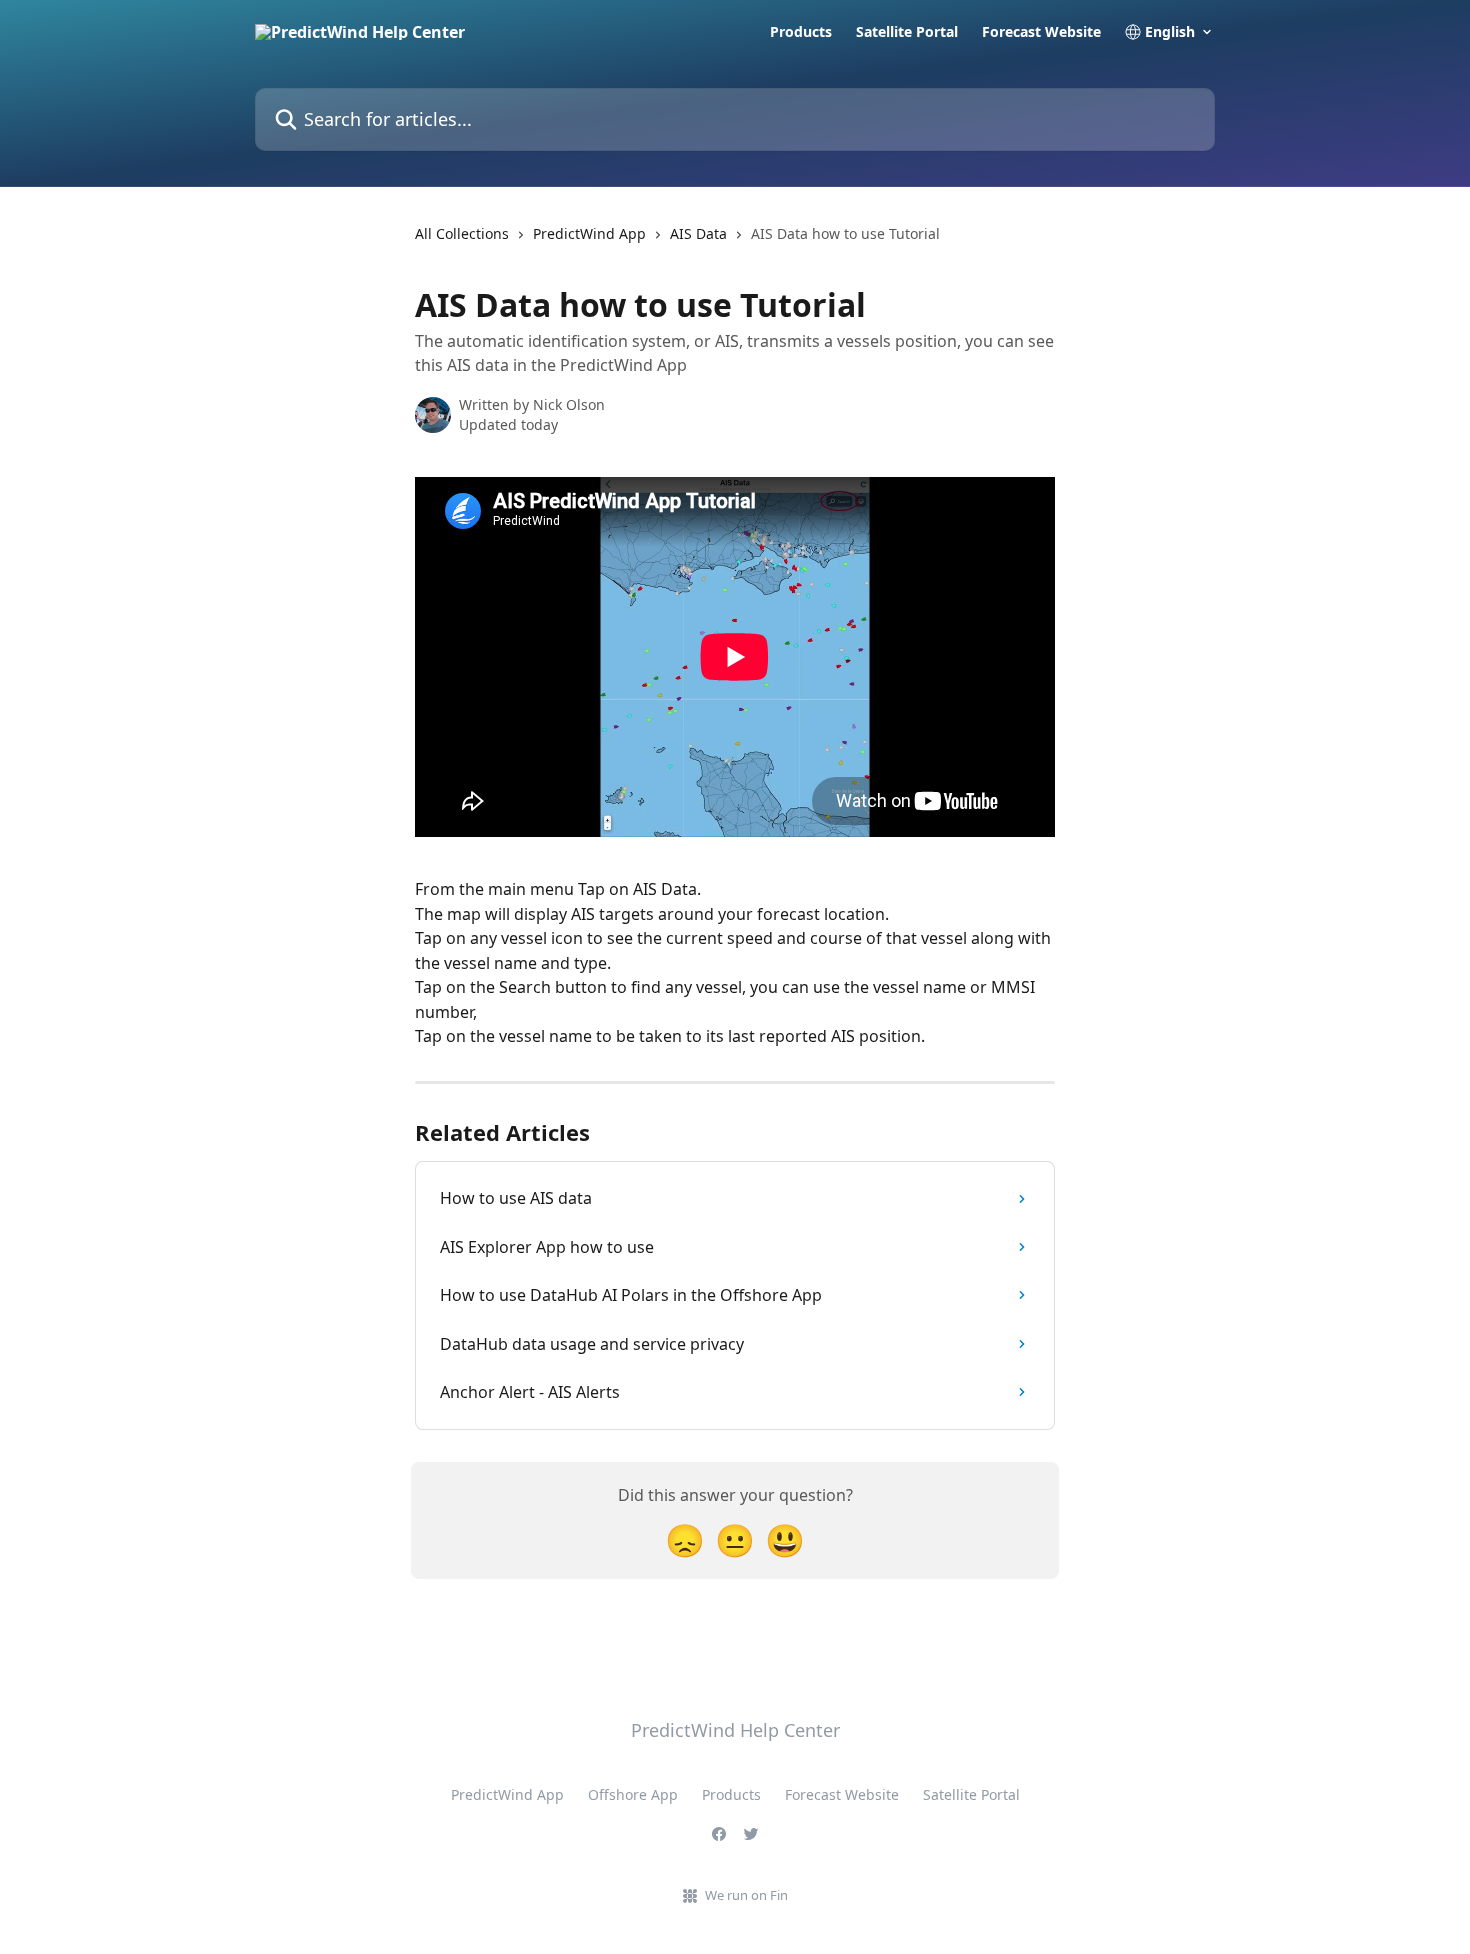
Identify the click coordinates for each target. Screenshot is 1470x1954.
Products (801, 32)
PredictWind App (589, 233)
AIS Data (698, 233)
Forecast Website (1041, 32)
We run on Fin (746, 1895)
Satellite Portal (907, 32)
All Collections (462, 233)
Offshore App (633, 1794)
